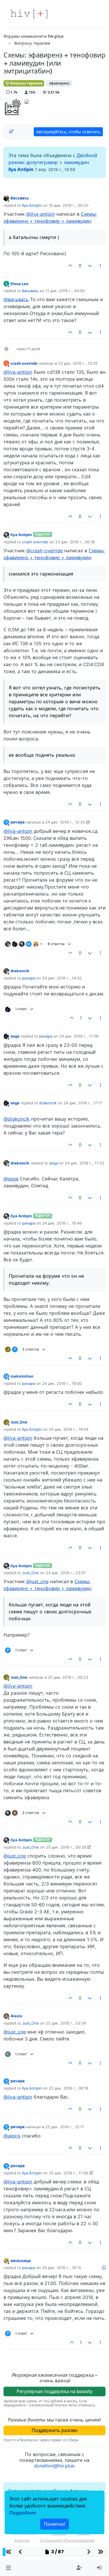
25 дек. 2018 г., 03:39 (66, 2023)
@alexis (12, 2136)
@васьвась (16, 299)
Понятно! (54, 2524)
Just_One (19, 1422)
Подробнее (23, 2513)
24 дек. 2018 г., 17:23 (84, 1163)
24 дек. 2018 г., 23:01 (66, 1573)
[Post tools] (101, 266)
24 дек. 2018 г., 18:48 (62, 1223)
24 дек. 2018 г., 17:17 (83, 1103)
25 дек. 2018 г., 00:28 (66, 1847)
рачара (18, 822)
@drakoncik (17, 1119)
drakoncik (20, 971)
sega (15, 1036)
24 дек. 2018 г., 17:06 (79, 1036)
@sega (11, 1179)
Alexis (16, 2016)
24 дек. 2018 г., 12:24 (65, 822)
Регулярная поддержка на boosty (54, 2391)
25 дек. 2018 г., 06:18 (69, 2088)
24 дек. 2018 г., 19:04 (69, 1429)
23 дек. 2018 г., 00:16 (75, 542)
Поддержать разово (55, 2430)
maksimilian (22, 1376)
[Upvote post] (71, 266)
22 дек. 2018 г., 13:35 (78, 363)
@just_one (37, 1581)
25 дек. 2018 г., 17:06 (68, 2173)
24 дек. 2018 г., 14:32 (62, 978)
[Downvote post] (90, 266)
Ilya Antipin (21, 169)
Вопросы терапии (26, 83)
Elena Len (19, 284)
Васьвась (20, 198)
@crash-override (44, 551)
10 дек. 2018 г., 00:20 (69, 205)
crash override (24, 363)
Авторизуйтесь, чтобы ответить (68, 132)
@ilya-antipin (41, 214)
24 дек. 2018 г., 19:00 (62, 1383)
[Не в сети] (6, 198)
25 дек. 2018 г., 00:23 (68, 1677)
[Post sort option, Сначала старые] (11, 132)
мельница (21, 2261)
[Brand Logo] (29, 14)
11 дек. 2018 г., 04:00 (65, 291)
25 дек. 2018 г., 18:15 (62, 2268)
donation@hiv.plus (54, 2466)
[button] (8, 2568)
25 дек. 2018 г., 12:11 (65, 2127)
